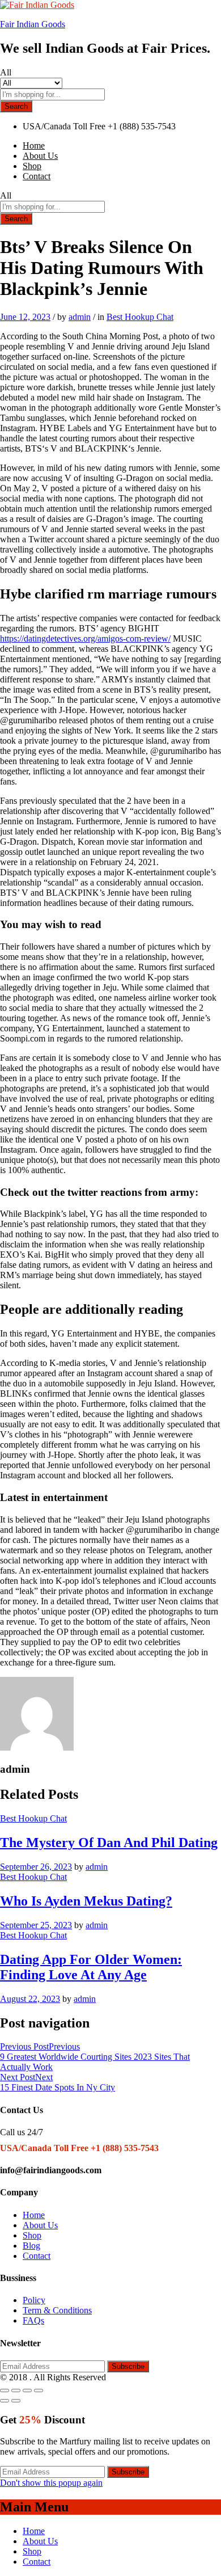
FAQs (33, 2320)
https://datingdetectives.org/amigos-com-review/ (85, 638)
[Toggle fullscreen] (27, 2391)
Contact (37, 176)
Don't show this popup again (51, 2483)
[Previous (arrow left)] (5, 2401)
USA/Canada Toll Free (64, 126)
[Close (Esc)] (5, 2391)
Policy (34, 2300)
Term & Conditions (57, 2310)
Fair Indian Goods (33, 24)
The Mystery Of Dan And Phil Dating (109, 1843)
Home (34, 146)
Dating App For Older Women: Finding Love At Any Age (91, 1967)
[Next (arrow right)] (16, 2401)
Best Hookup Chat (140, 317)
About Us (40, 156)
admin (80, 317)
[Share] (16, 2391)
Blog (31, 2246)
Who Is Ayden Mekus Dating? (86, 1901)
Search (16, 106)
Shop (32, 166)
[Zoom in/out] (39, 2391)
